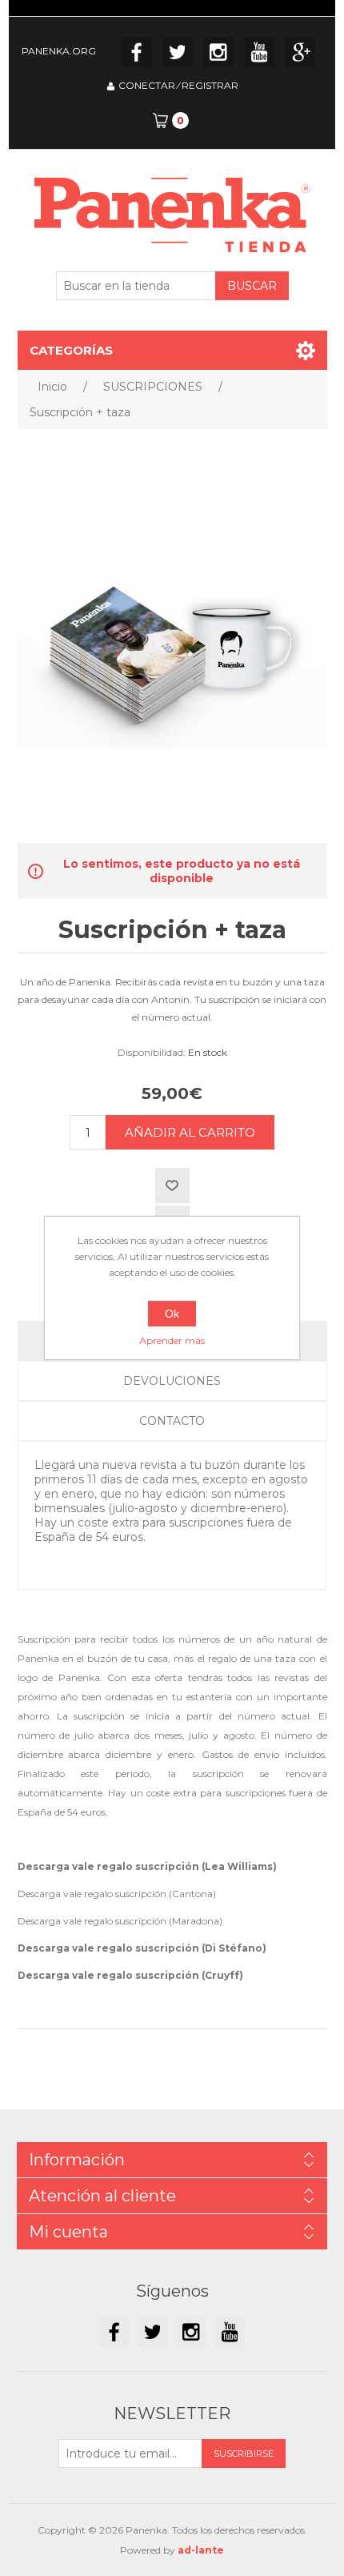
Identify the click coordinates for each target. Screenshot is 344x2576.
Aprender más (172, 1340)
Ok (172, 1314)
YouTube (259, 52)
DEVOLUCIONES (172, 1381)
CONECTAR (147, 85)
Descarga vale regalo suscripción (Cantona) (117, 1894)
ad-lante (201, 2550)
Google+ (300, 52)
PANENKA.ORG (59, 51)
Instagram (218, 52)
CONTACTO (172, 1421)
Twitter (178, 52)
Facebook (137, 52)
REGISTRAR (210, 85)
